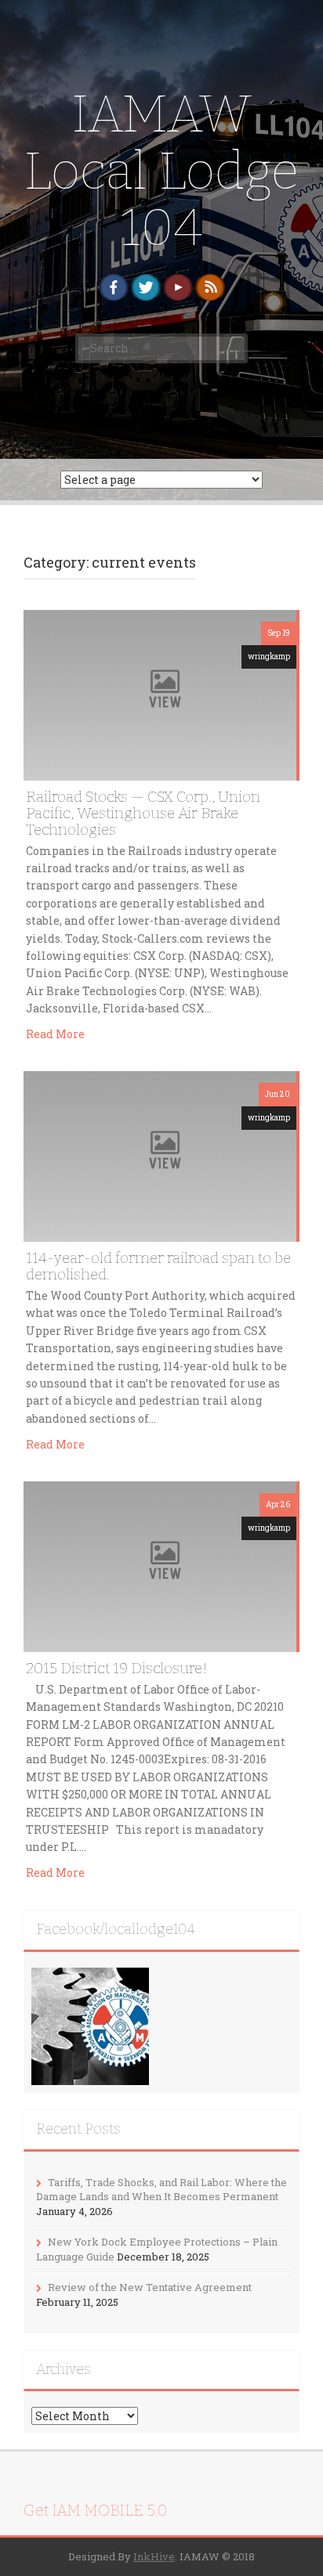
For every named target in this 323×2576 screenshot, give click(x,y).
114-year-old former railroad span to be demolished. (158, 1266)
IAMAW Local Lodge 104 (161, 171)
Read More (55, 1034)
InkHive (154, 2556)
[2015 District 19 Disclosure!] (160, 1565)
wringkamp (269, 657)
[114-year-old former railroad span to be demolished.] (160, 1155)
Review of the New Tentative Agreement (150, 2287)
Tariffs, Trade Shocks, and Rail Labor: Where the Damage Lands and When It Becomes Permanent (161, 2190)
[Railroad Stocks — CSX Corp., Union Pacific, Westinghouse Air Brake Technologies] (160, 693)
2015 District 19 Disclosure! (117, 1668)
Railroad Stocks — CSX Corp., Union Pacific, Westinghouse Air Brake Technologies (143, 813)
